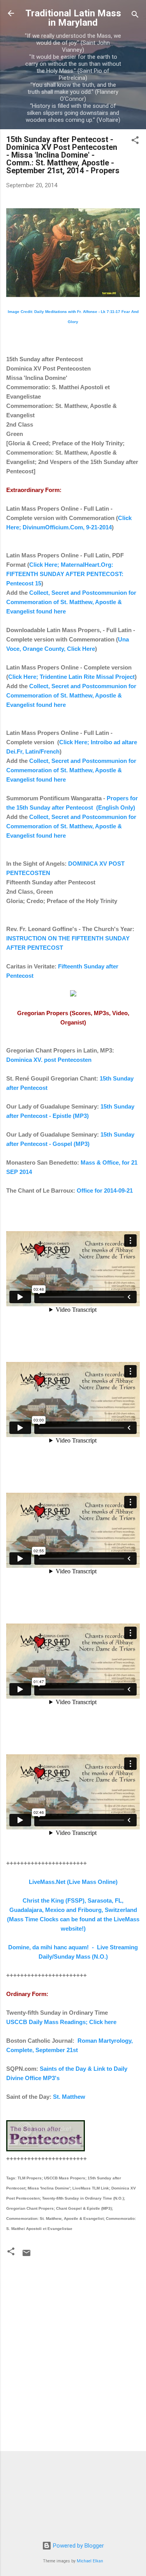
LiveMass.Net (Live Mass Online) (73, 1882)
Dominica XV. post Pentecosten (49, 1060)
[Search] (135, 16)
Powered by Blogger (78, 2546)
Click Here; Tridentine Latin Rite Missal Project (71, 677)
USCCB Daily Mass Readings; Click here (61, 2022)
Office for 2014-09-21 (105, 1190)
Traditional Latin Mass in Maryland (73, 18)
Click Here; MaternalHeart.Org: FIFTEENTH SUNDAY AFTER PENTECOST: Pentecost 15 (65, 574)
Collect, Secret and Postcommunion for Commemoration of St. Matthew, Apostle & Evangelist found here (71, 602)
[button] (135, 141)
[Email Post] (26, 2256)
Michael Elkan (90, 2561)
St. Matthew (69, 2097)
